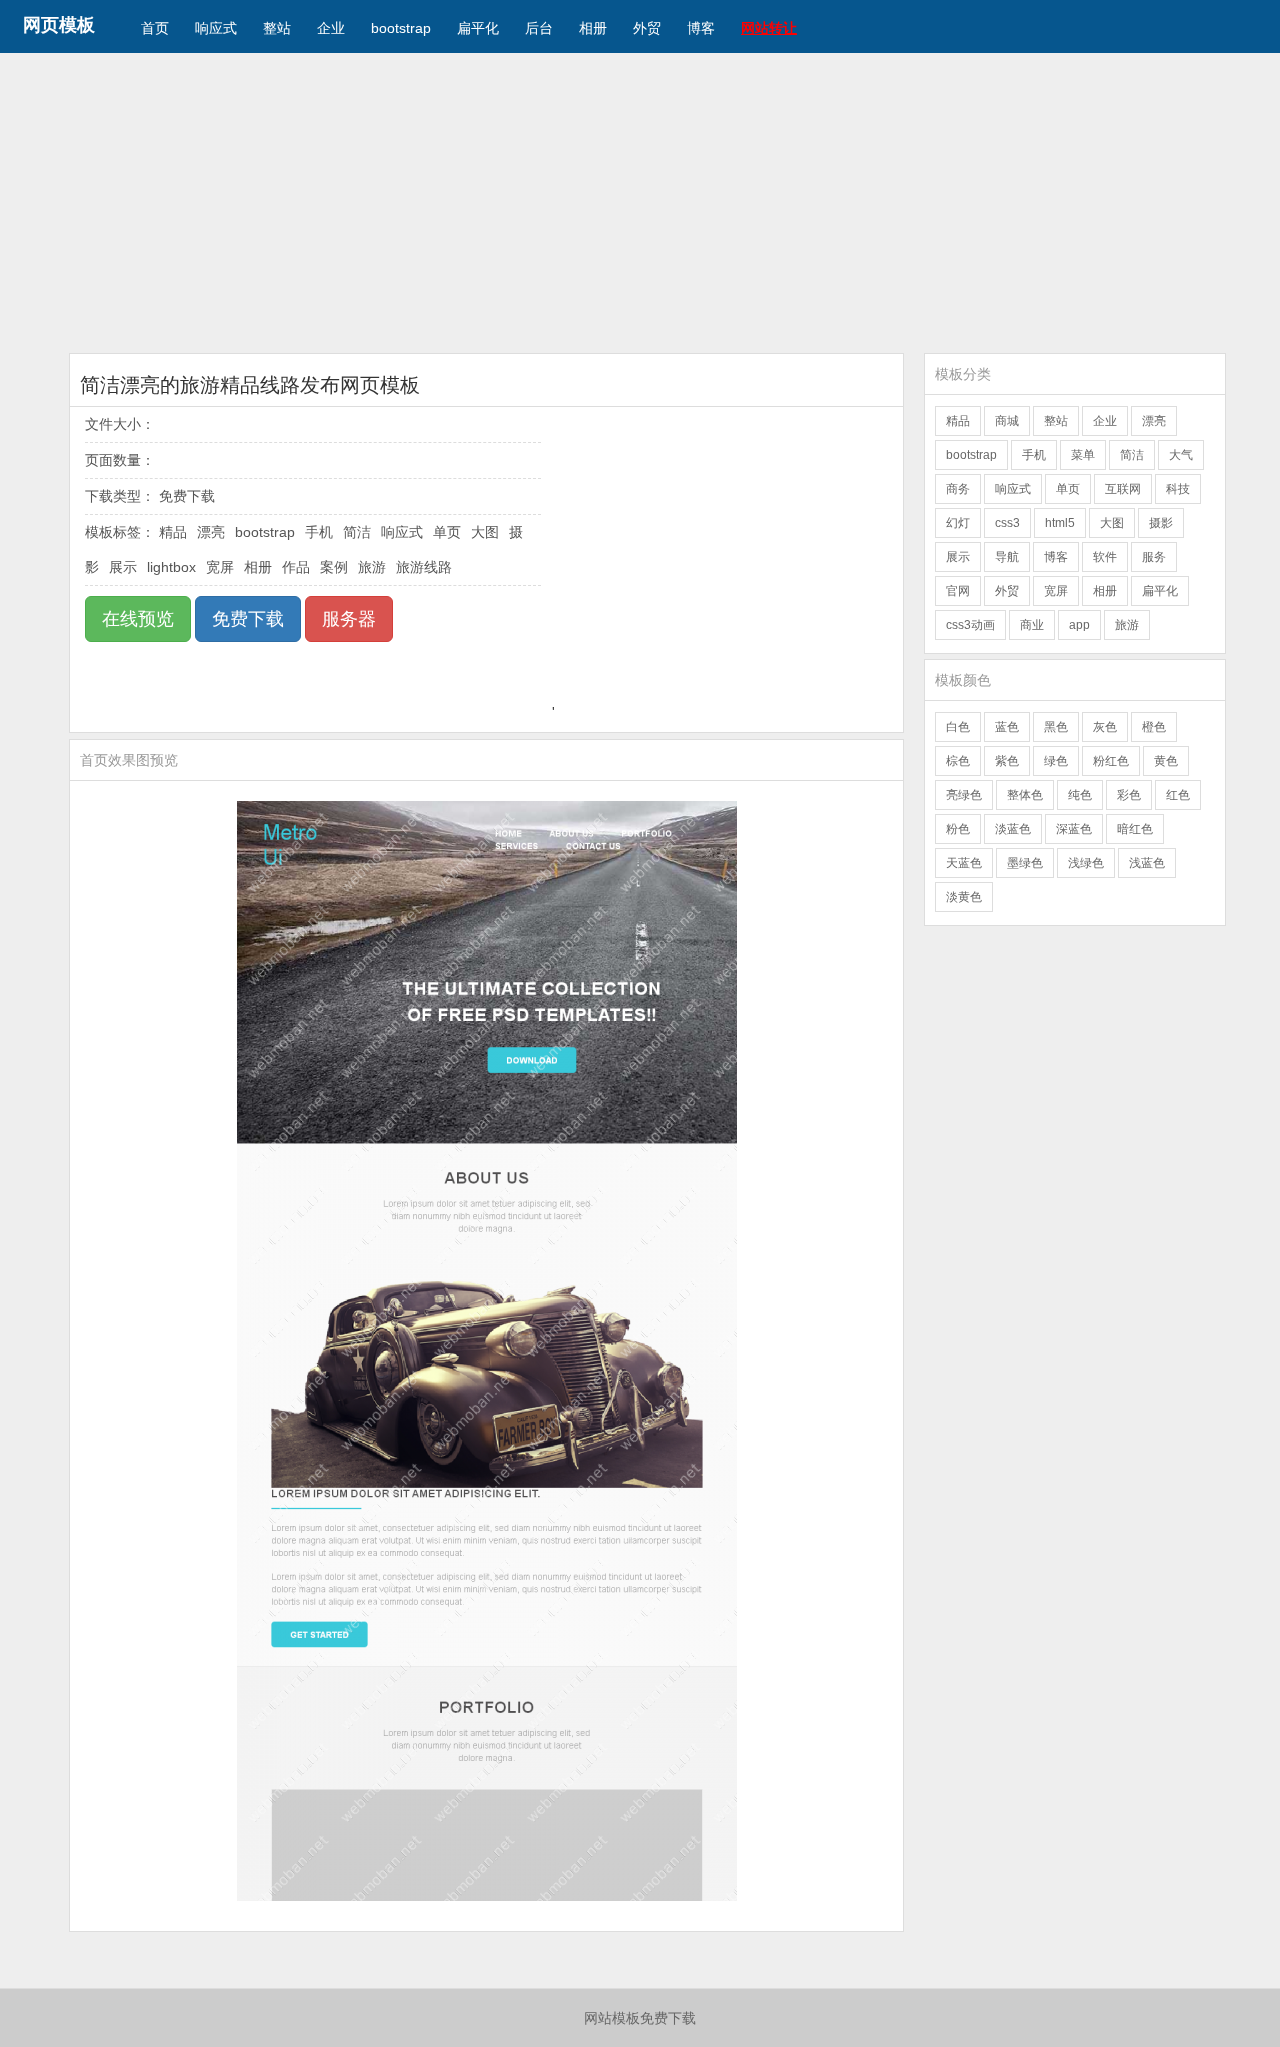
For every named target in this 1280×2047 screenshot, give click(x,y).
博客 (701, 28)
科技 (1178, 489)
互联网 (1123, 489)
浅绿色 (1086, 863)
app (1079, 625)
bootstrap (401, 28)
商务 (958, 489)
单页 (447, 532)
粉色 (958, 829)
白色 (958, 727)
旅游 (372, 567)
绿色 (1056, 761)
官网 (958, 591)
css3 (1007, 523)
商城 (1007, 421)
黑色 (1056, 727)
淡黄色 (964, 897)
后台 (539, 28)
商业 (1032, 625)
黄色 (1166, 761)
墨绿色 (1025, 863)
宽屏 (220, 567)
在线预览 (138, 619)
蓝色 (1007, 727)
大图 (485, 532)
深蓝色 (1074, 829)
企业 (331, 28)
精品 (173, 532)
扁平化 (478, 28)
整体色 (1025, 795)
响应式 (216, 28)
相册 (593, 28)
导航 (1007, 557)
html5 (1060, 523)
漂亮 (211, 532)
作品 (296, 567)
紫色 (1007, 761)
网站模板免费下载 (640, 2018)
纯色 (1080, 795)
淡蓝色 (1013, 829)
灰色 (1105, 727)
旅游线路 (424, 567)
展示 (123, 567)
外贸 (647, 28)
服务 (1154, 557)
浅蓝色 (1147, 863)
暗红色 (1135, 829)
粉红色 (1111, 761)
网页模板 (59, 25)
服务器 (349, 619)
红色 (1178, 795)
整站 (277, 28)
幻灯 (958, 523)
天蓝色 (964, 863)
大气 (1181, 455)
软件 (1105, 557)
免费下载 (248, 619)
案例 (334, 567)
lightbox (171, 567)
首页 (155, 28)
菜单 (1083, 455)
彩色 (1129, 795)
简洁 (357, 532)
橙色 (1154, 727)
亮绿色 (964, 795)
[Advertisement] (640, 203)
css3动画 (970, 625)
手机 (319, 532)
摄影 (1161, 523)
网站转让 (769, 28)
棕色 (958, 761)
